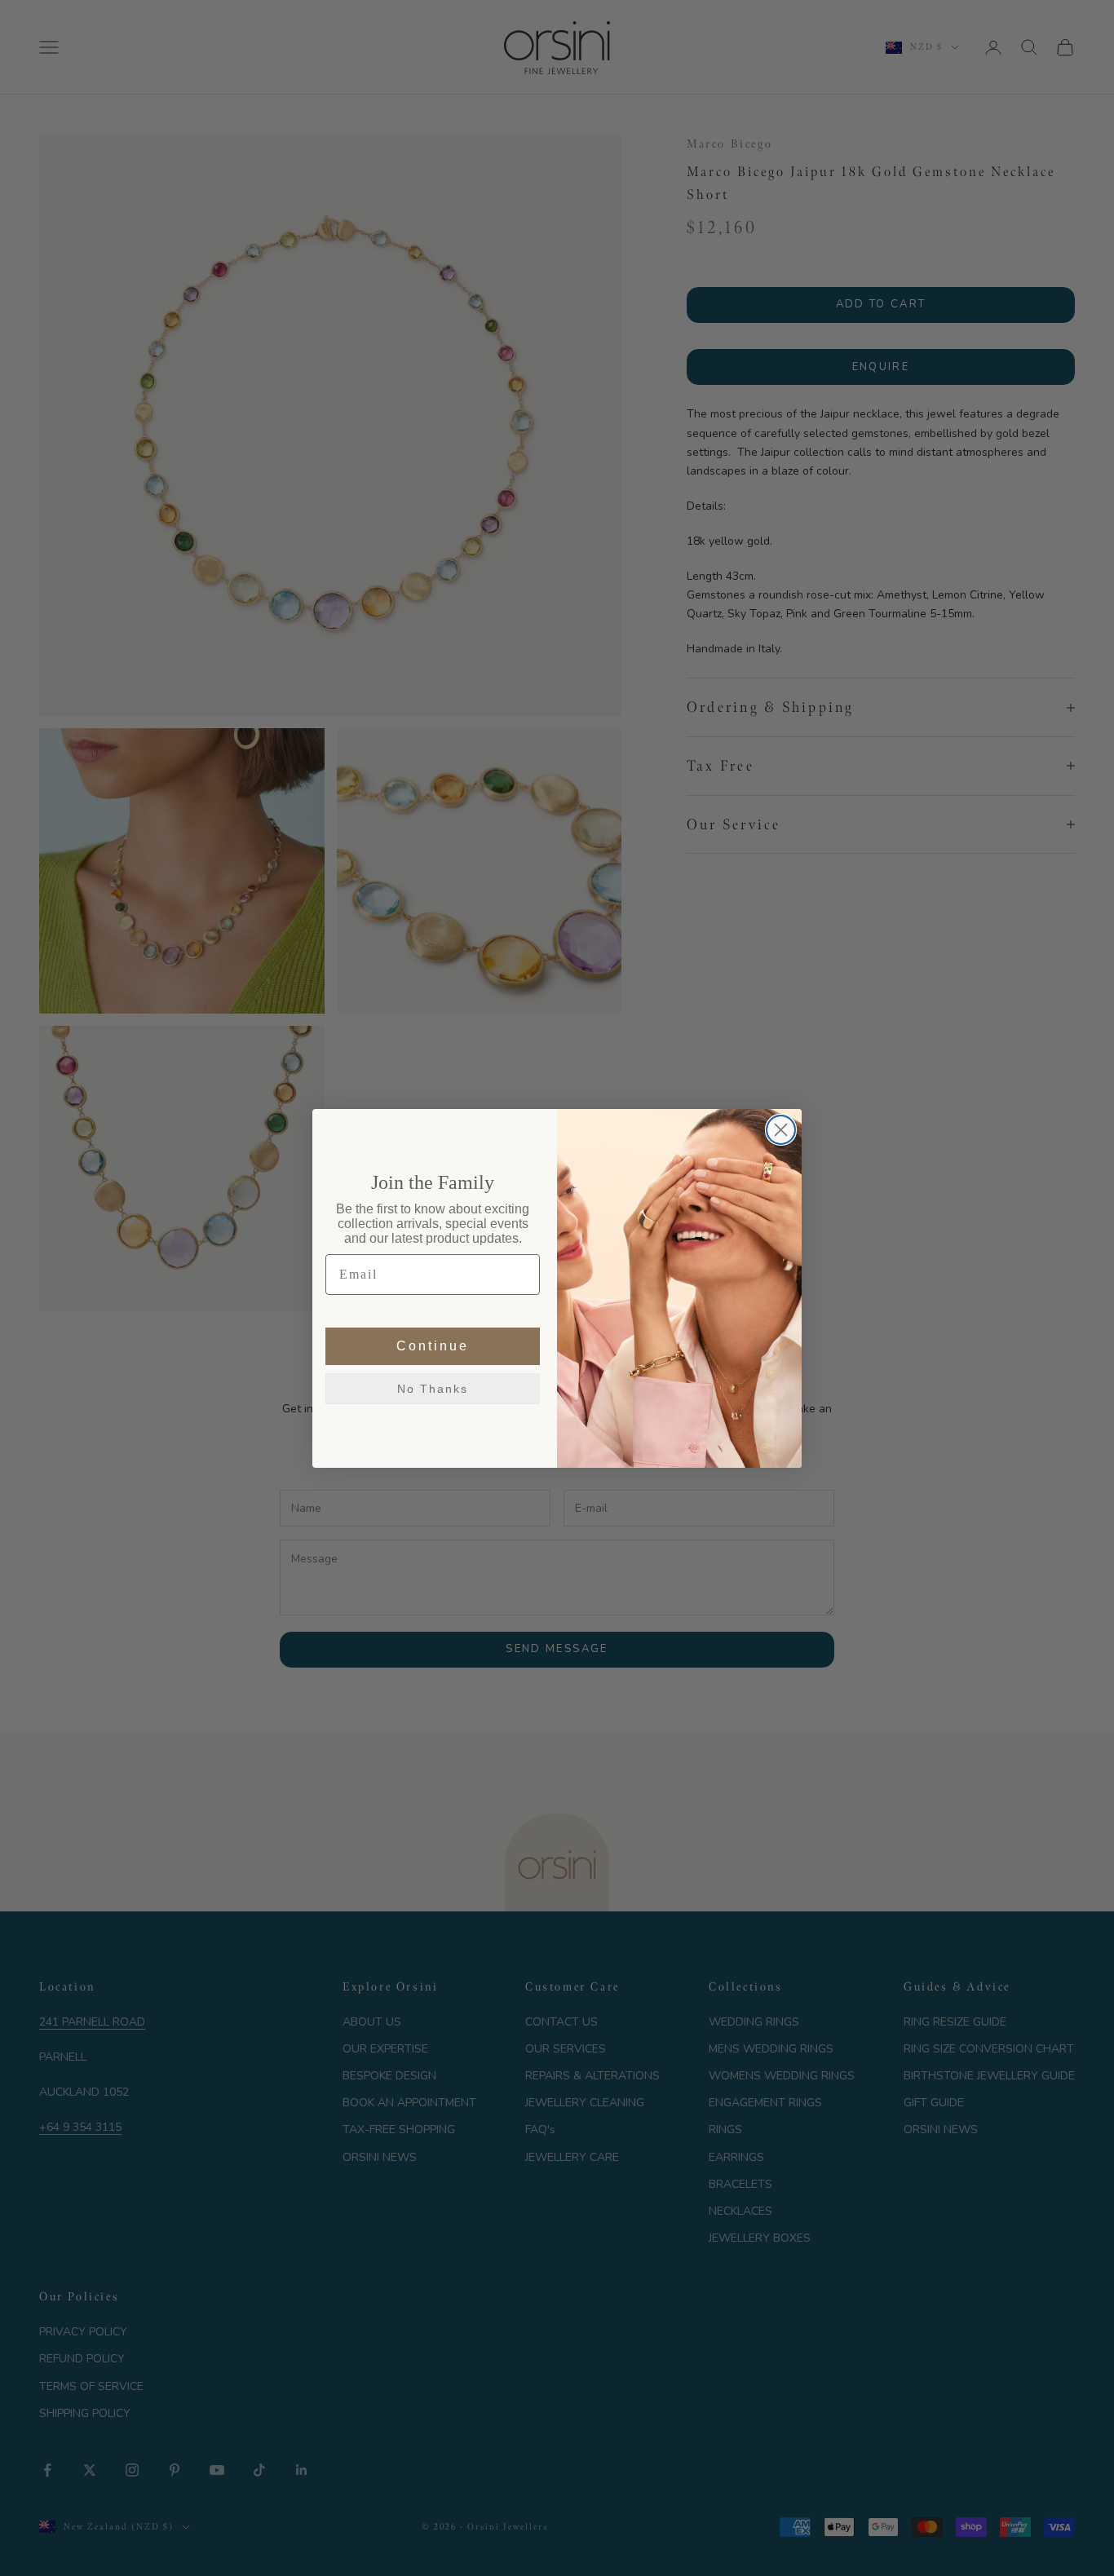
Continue (433, 1346)
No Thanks (433, 1389)
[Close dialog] (781, 1130)
